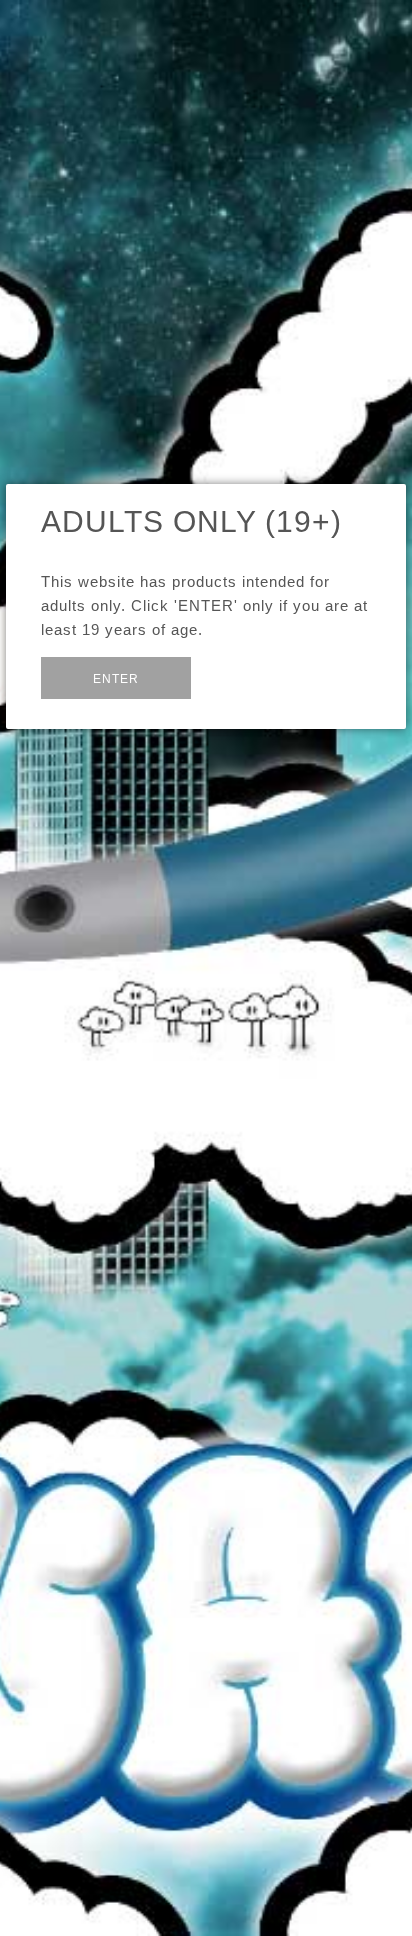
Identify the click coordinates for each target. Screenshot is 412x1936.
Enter (116, 679)
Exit (238, 676)
